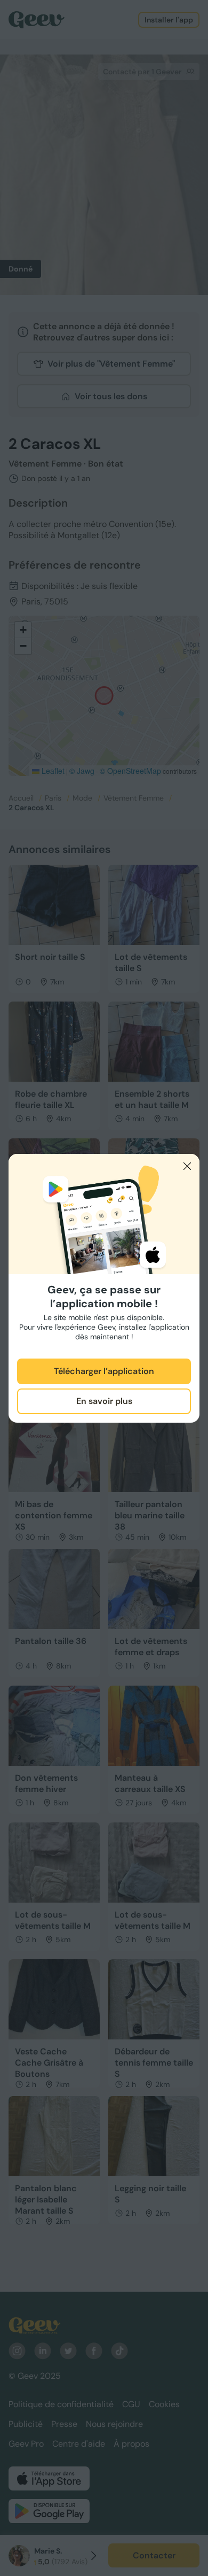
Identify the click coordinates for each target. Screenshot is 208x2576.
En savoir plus (104, 1401)
